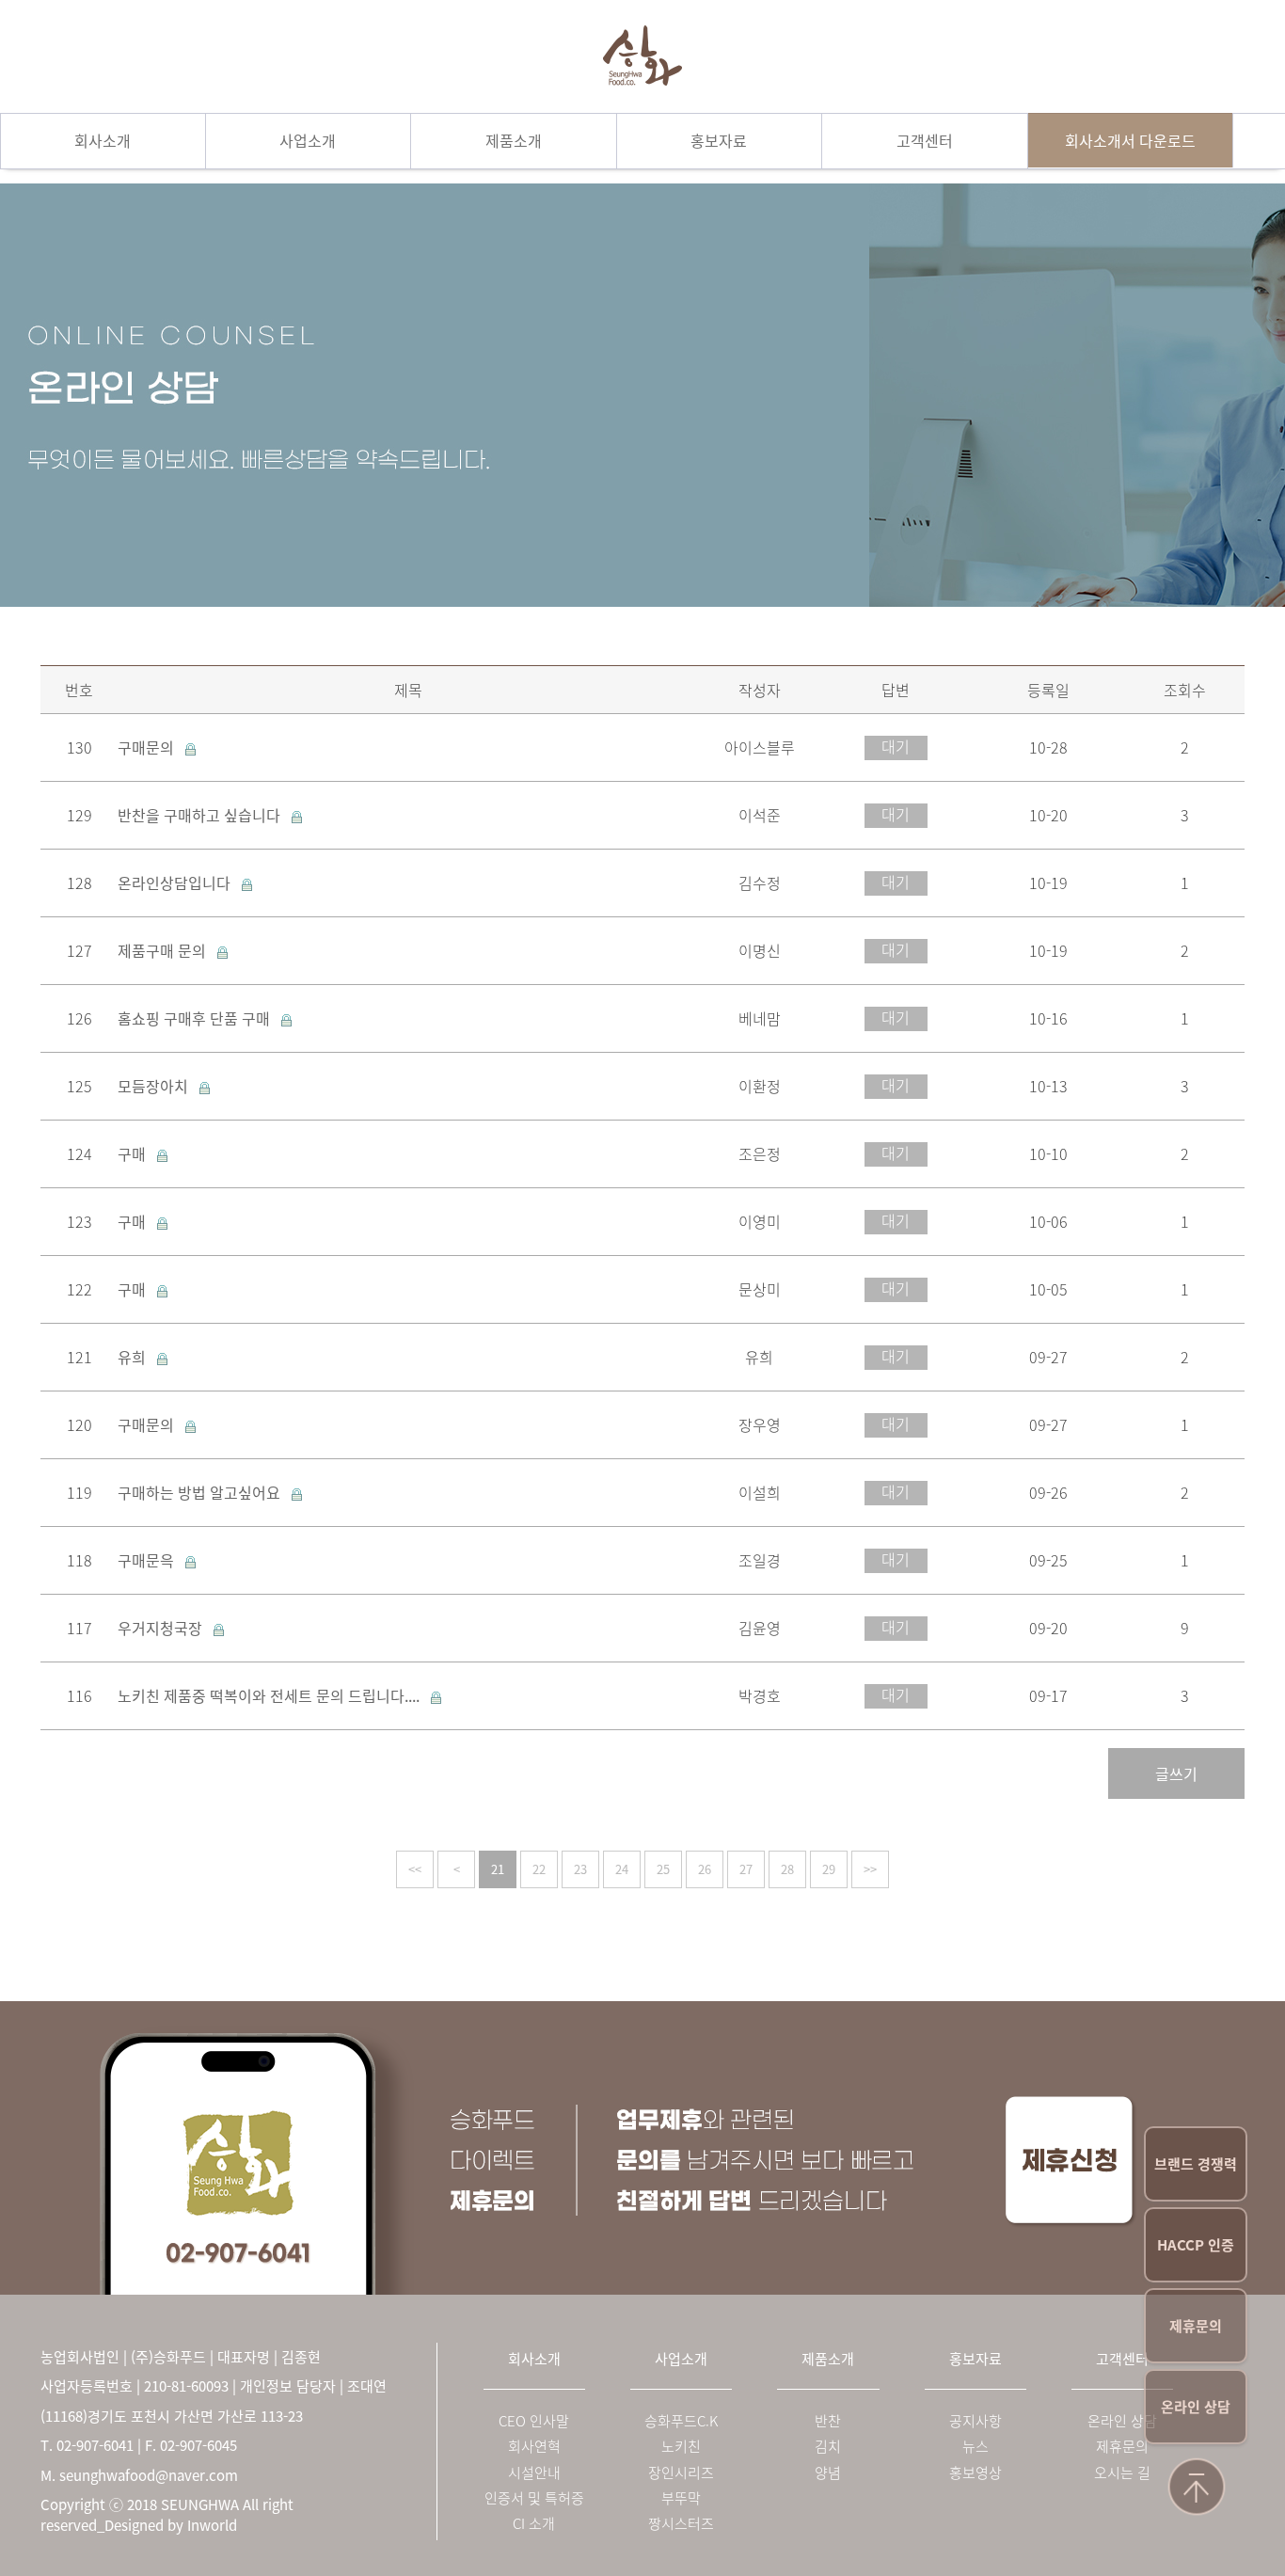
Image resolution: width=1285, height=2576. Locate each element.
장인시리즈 (681, 2473)
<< (415, 1869)
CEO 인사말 (534, 2421)
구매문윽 (148, 1560)
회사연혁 (534, 2447)
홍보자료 (719, 140)
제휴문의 (1196, 2326)
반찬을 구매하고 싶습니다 (201, 815)
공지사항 (976, 2421)
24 (622, 1869)
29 (829, 1869)
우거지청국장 (162, 1628)
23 (580, 1869)
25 (663, 1869)
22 (539, 1869)
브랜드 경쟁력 (1196, 2164)
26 (705, 1869)
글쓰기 (1176, 1773)
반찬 (828, 2421)
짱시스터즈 (681, 2524)
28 (787, 1869)
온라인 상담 (1196, 2407)
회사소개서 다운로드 (1130, 140)
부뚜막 (681, 2498)
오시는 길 (1122, 2473)
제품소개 (514, 140)
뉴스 (976, 2447)
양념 (828, 2473)
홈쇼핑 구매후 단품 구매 (196, 1018)
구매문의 (148, 747)
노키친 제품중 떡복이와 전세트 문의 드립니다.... (270, 1695)
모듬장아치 (155, 1086)
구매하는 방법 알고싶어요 (201, 1492)
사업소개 (308, 140)
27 (746, 1869)
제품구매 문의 (164, 950)
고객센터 (925, 140)
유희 (134, 1357)
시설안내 (534, 2473)
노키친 (681, 2447)
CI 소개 (534, 2524)
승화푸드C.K (681, 2421)
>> (870, 1869)
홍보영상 (976, 2473)
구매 (134, 1153)
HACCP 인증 (1196, 2245)
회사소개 (103, 140)
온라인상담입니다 (176, 883)
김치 (828, 2447)
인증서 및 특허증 (534, 2498)
